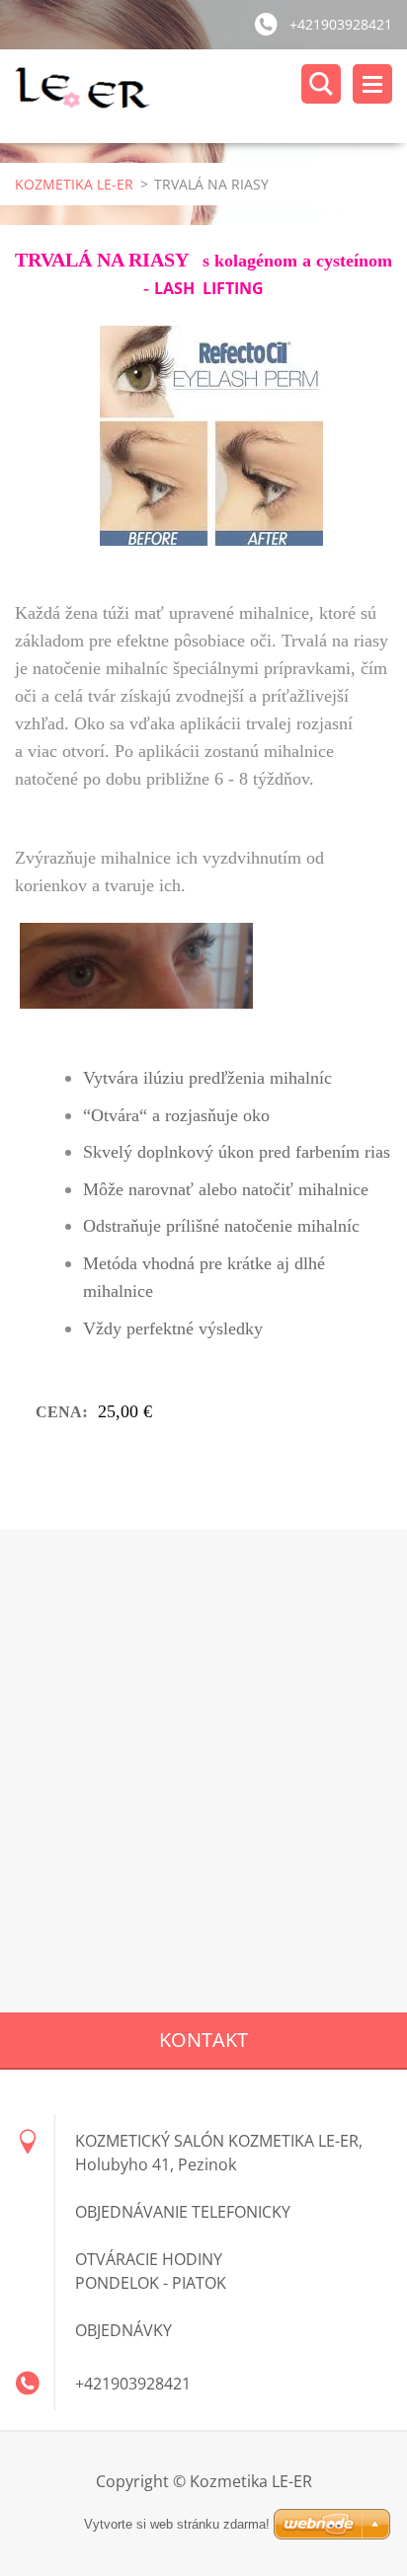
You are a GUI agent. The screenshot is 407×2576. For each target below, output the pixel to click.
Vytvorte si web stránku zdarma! (177, 2524)
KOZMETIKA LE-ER (74, 184)
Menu (372, 84)
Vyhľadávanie (321, 84)
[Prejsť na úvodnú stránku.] (211, 96)
